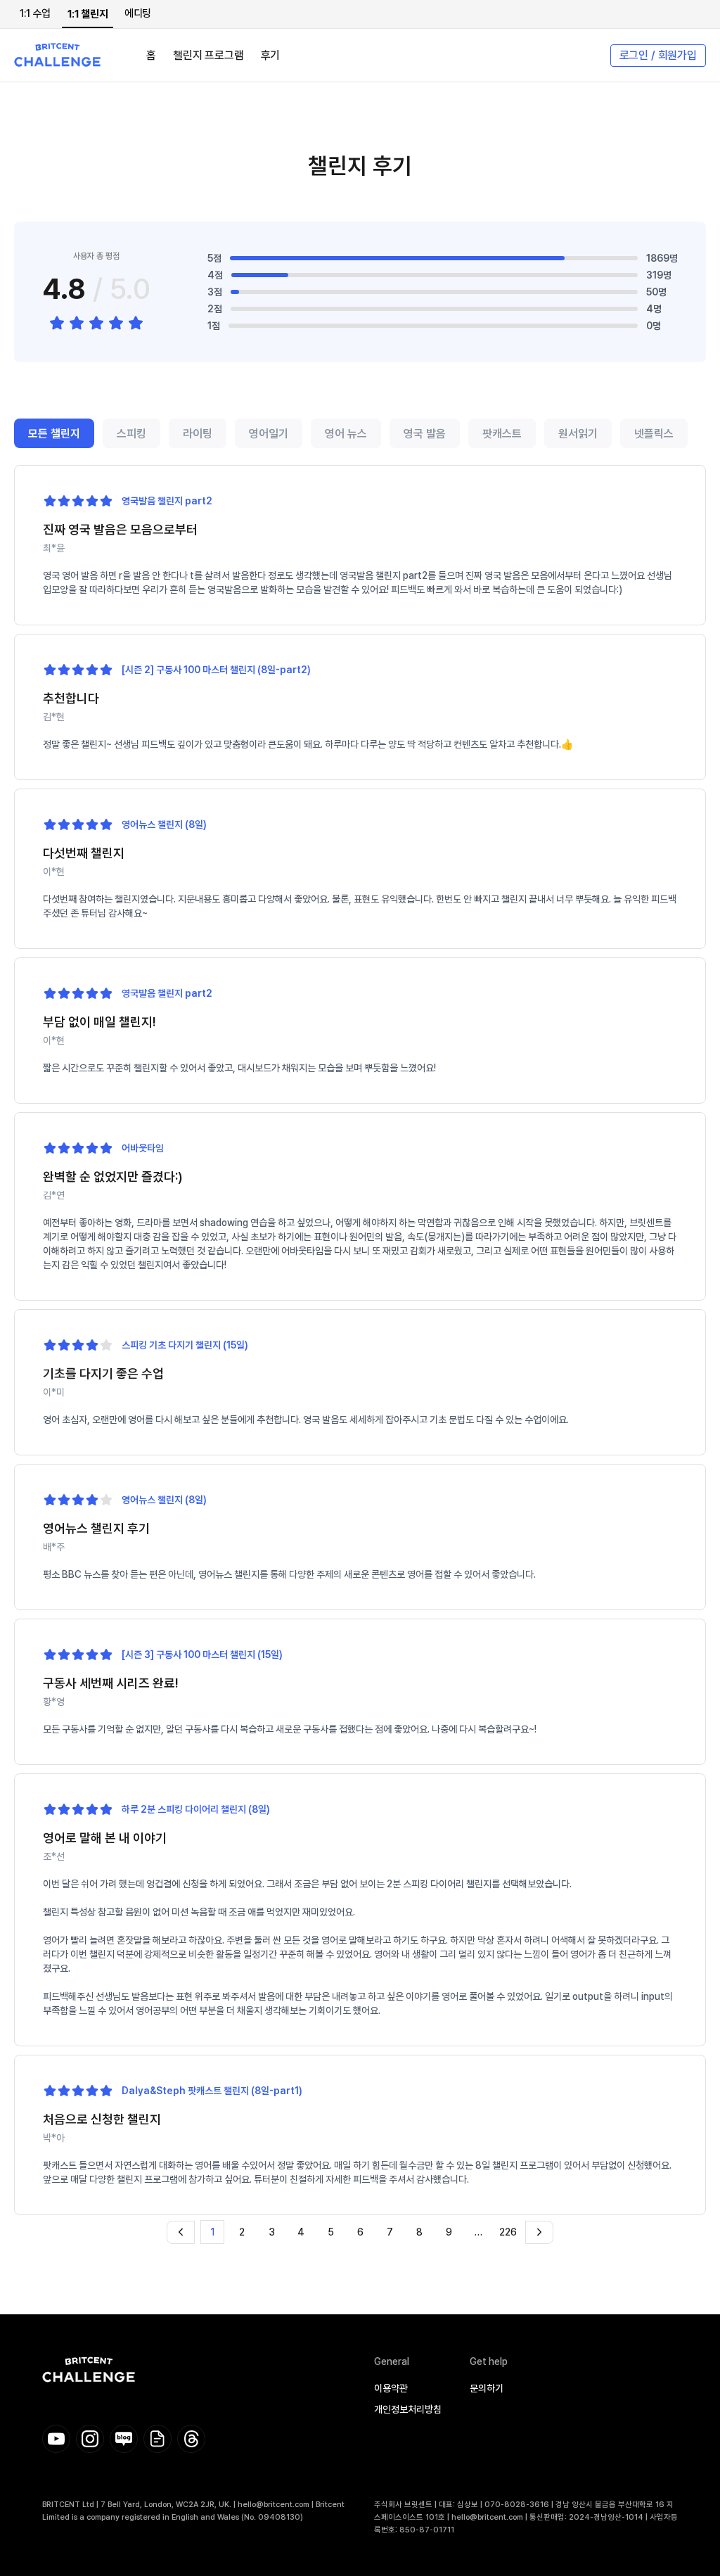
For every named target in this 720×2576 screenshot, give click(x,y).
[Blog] (124, 2439)
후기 (271, 55)
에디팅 (138, 13)
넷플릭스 (654, 434)
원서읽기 (578, 434)
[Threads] (191, 2439)
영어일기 (269, 434)
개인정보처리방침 (408, 2409)
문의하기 (487, 2388)
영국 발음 (425, 434)
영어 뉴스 (346, 434)
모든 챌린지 (54, 434)
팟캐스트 (502, 434)
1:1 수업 (35, 13)
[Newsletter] (157, 2439)
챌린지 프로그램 (208, 55)
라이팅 (198, 434)
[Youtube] (56, 2439)
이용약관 (391, 2388)
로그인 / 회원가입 (658, 55)
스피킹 (131, 434)
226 (508, 2232)
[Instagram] (90, 2439)
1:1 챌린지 (88, 14)
